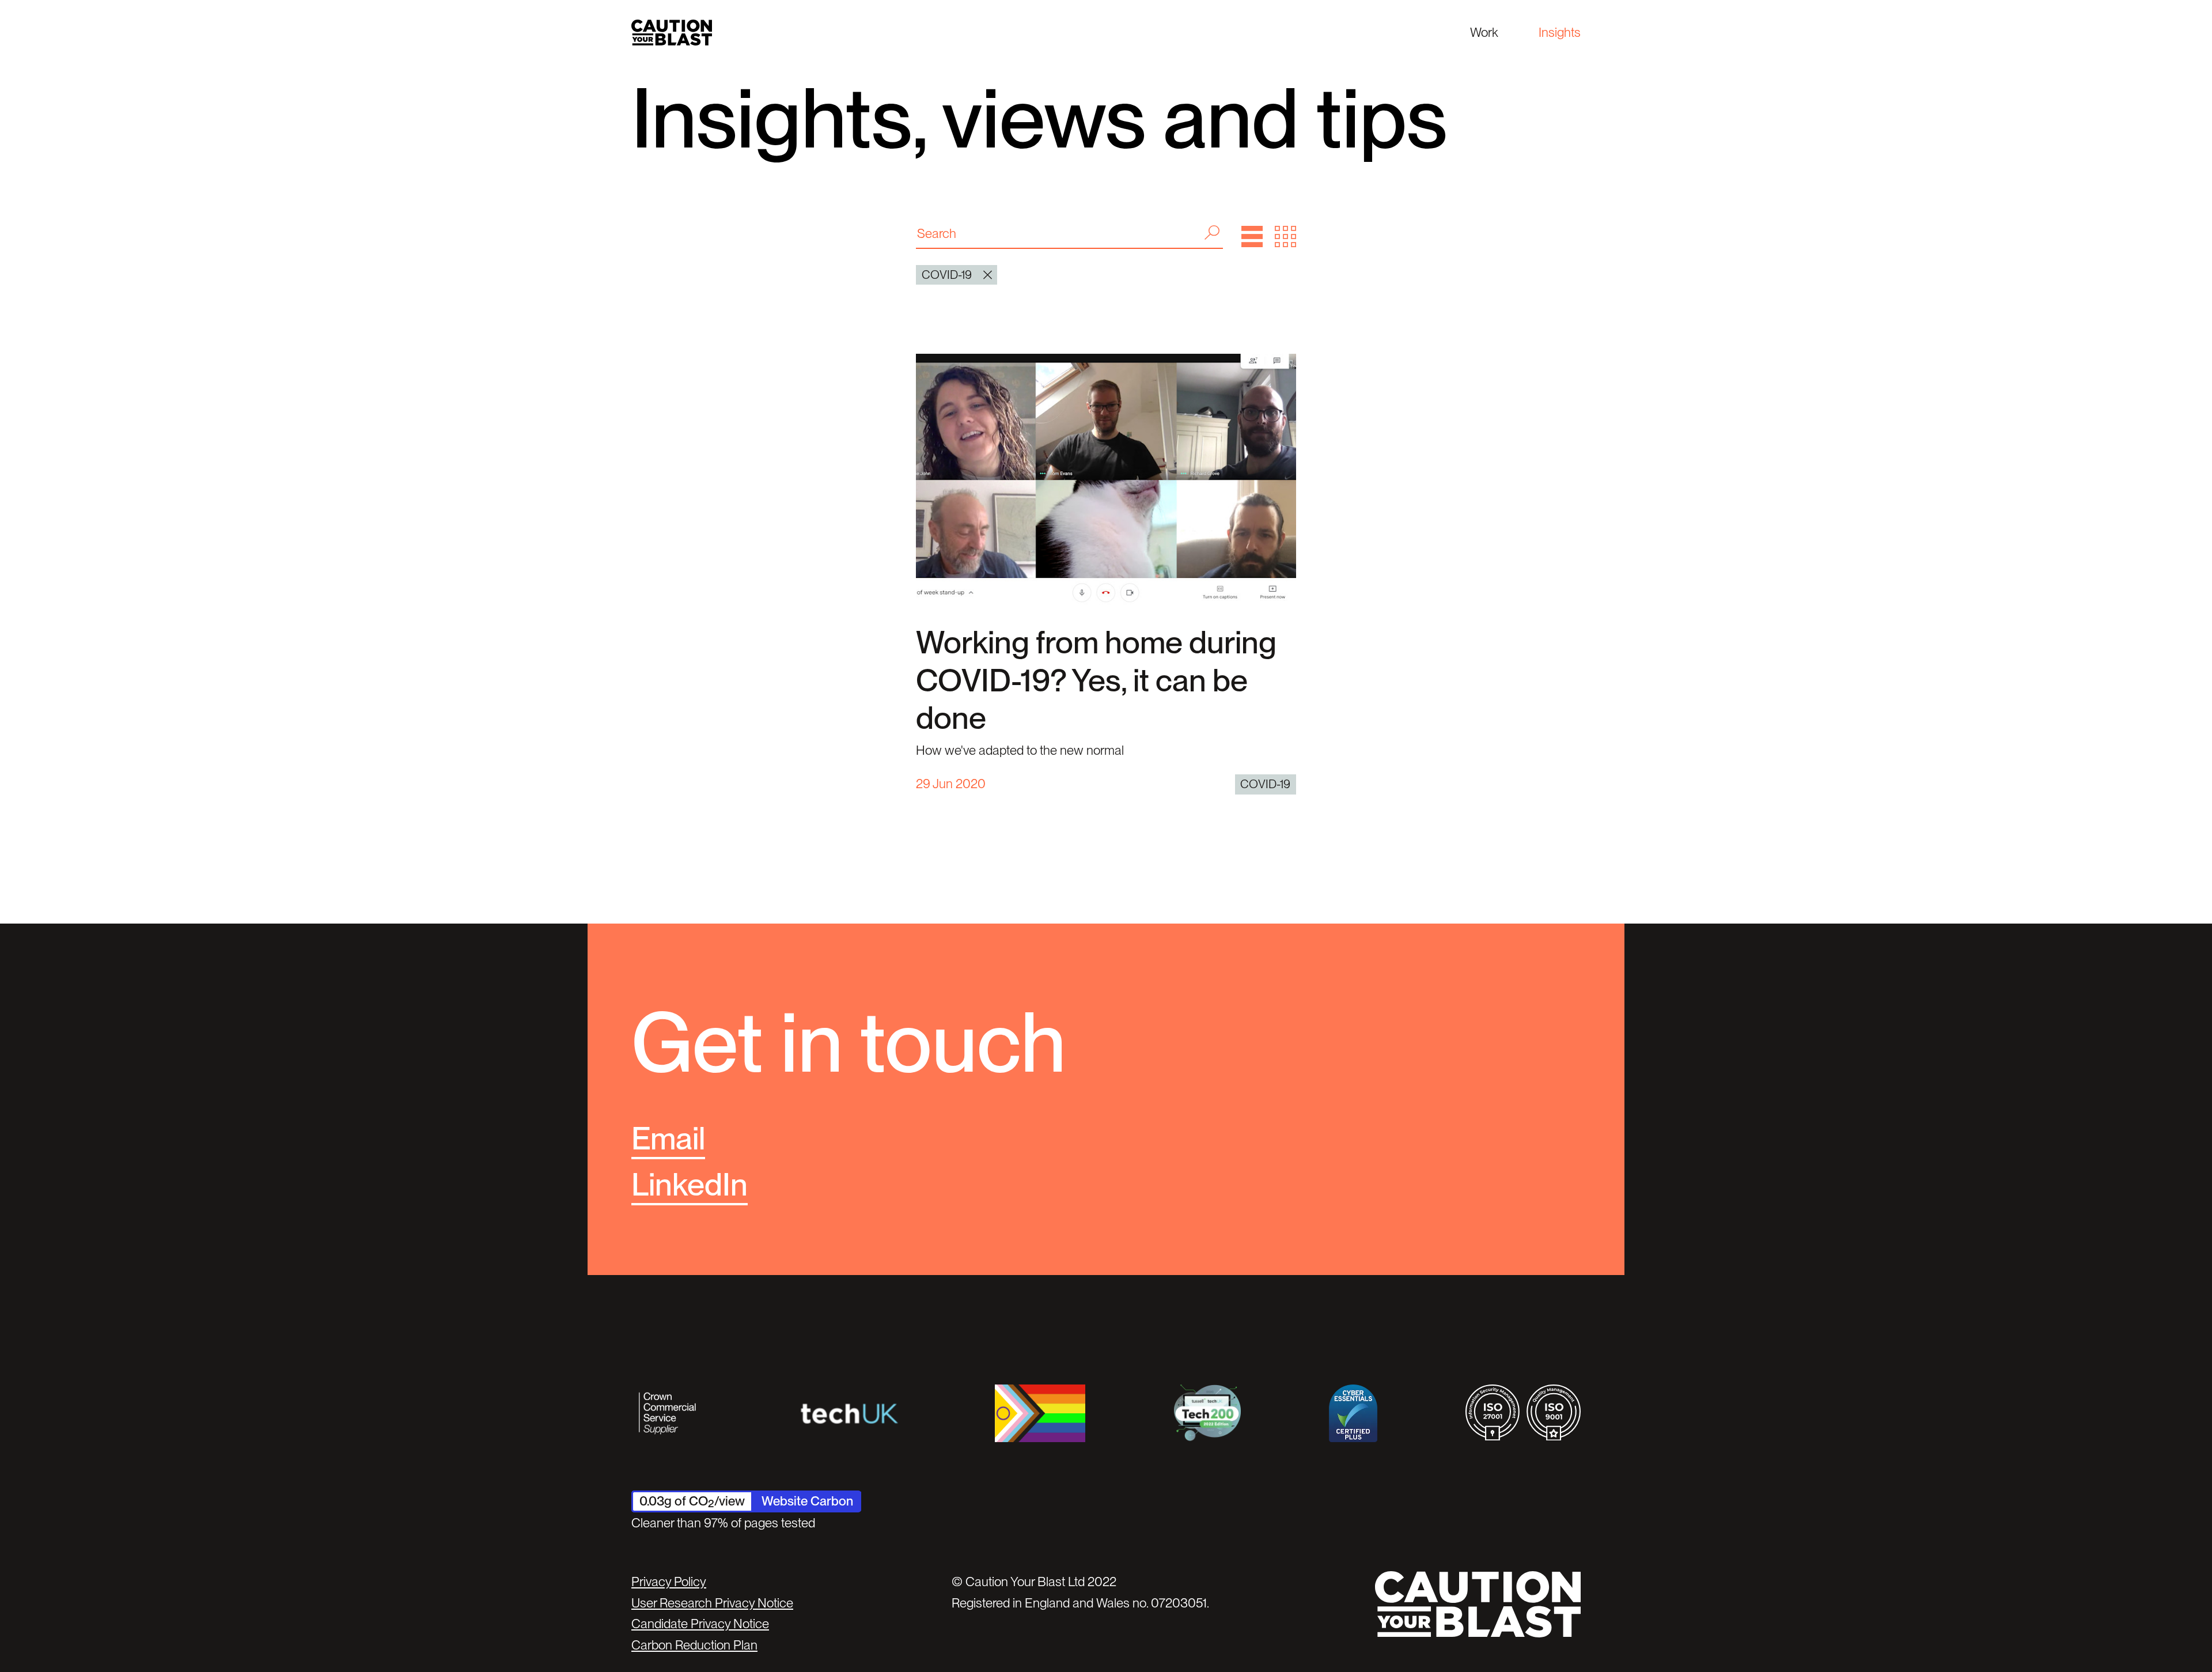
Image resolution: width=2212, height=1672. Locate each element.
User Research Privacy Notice (712, 1603)
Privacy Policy (669, 1582)
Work (1484, 32)
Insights (1560, 32)
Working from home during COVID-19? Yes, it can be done (1096, 680)
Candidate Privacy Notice (700, 1624)
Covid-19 (1265, 784)
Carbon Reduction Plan (694, 1645)
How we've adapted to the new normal (1020, 750)
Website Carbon (807, 1501)
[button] (1252, 237)
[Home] (672, 33)
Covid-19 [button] (947, 275)
